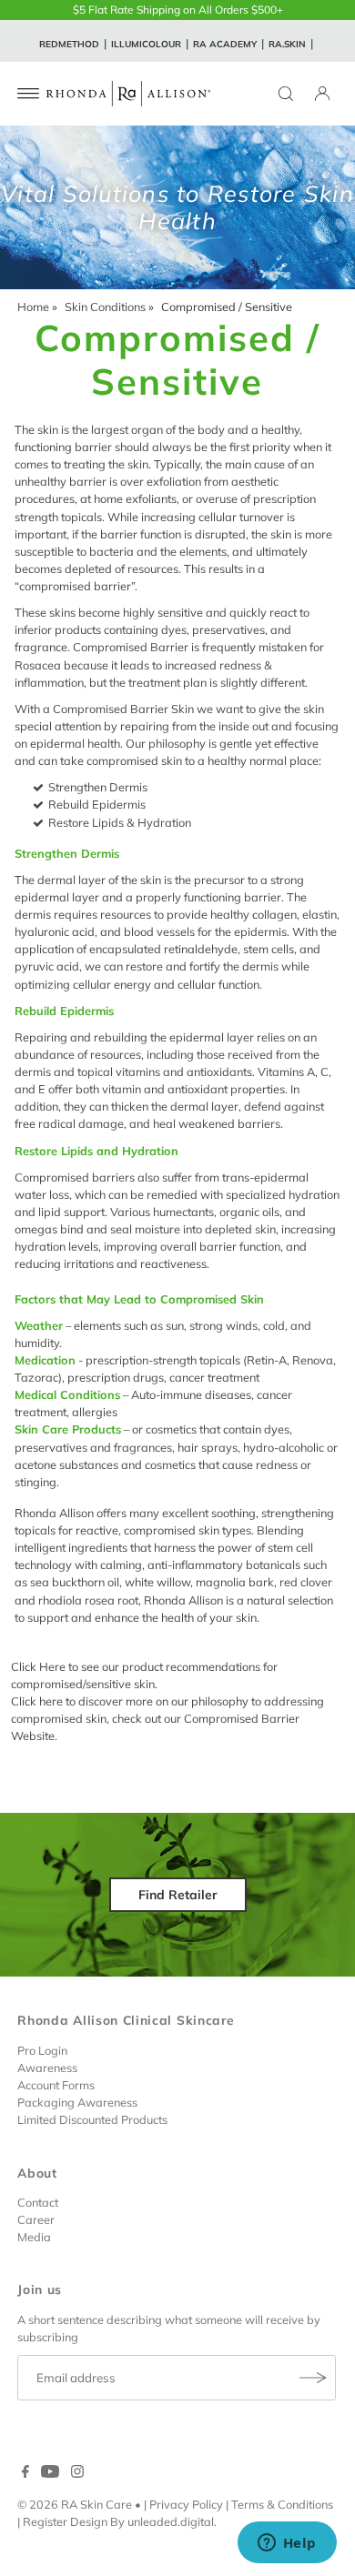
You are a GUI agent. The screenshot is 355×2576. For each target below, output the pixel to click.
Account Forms (56, 2085)
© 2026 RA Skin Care (75, 2504)
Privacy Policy (186, 2504)
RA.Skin (287, 44)
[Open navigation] (29, 94)
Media (34, 2237)
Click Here (38, 1666)
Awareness (47, 2068)
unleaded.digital (171, 2521)
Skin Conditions (105, 307)
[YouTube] (50, 2473)
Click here (37, 1701)
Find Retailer (178, 1895)
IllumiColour (146, 44)
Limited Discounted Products (92, 2119)
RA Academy (225, 44)
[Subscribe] (313, 2378)
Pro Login (42, 2050)
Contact (38, 2202)
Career (36, 2219)
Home (33, 307)
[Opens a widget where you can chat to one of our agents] (287, 2544)
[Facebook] (25, 2473)
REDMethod (69, 44)
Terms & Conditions (282, 2504)
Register (45, 2521)
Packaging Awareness (77, 2102)
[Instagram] (77, 2473)
